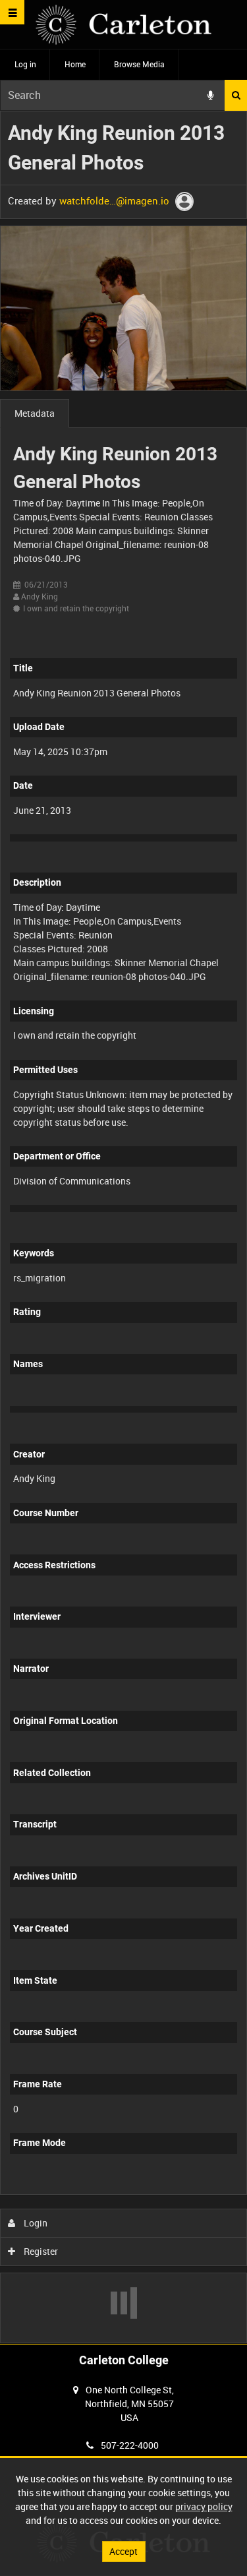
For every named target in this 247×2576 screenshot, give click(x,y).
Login (35, 2223)
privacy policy (204, 2506)
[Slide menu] (12, 12)
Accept (123, 2551)
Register (40, 2251)
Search (236, 95)
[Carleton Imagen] (123, 25)
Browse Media (139, 64)
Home (75, 64)
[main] (123, 1227)
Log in (25, 64)
